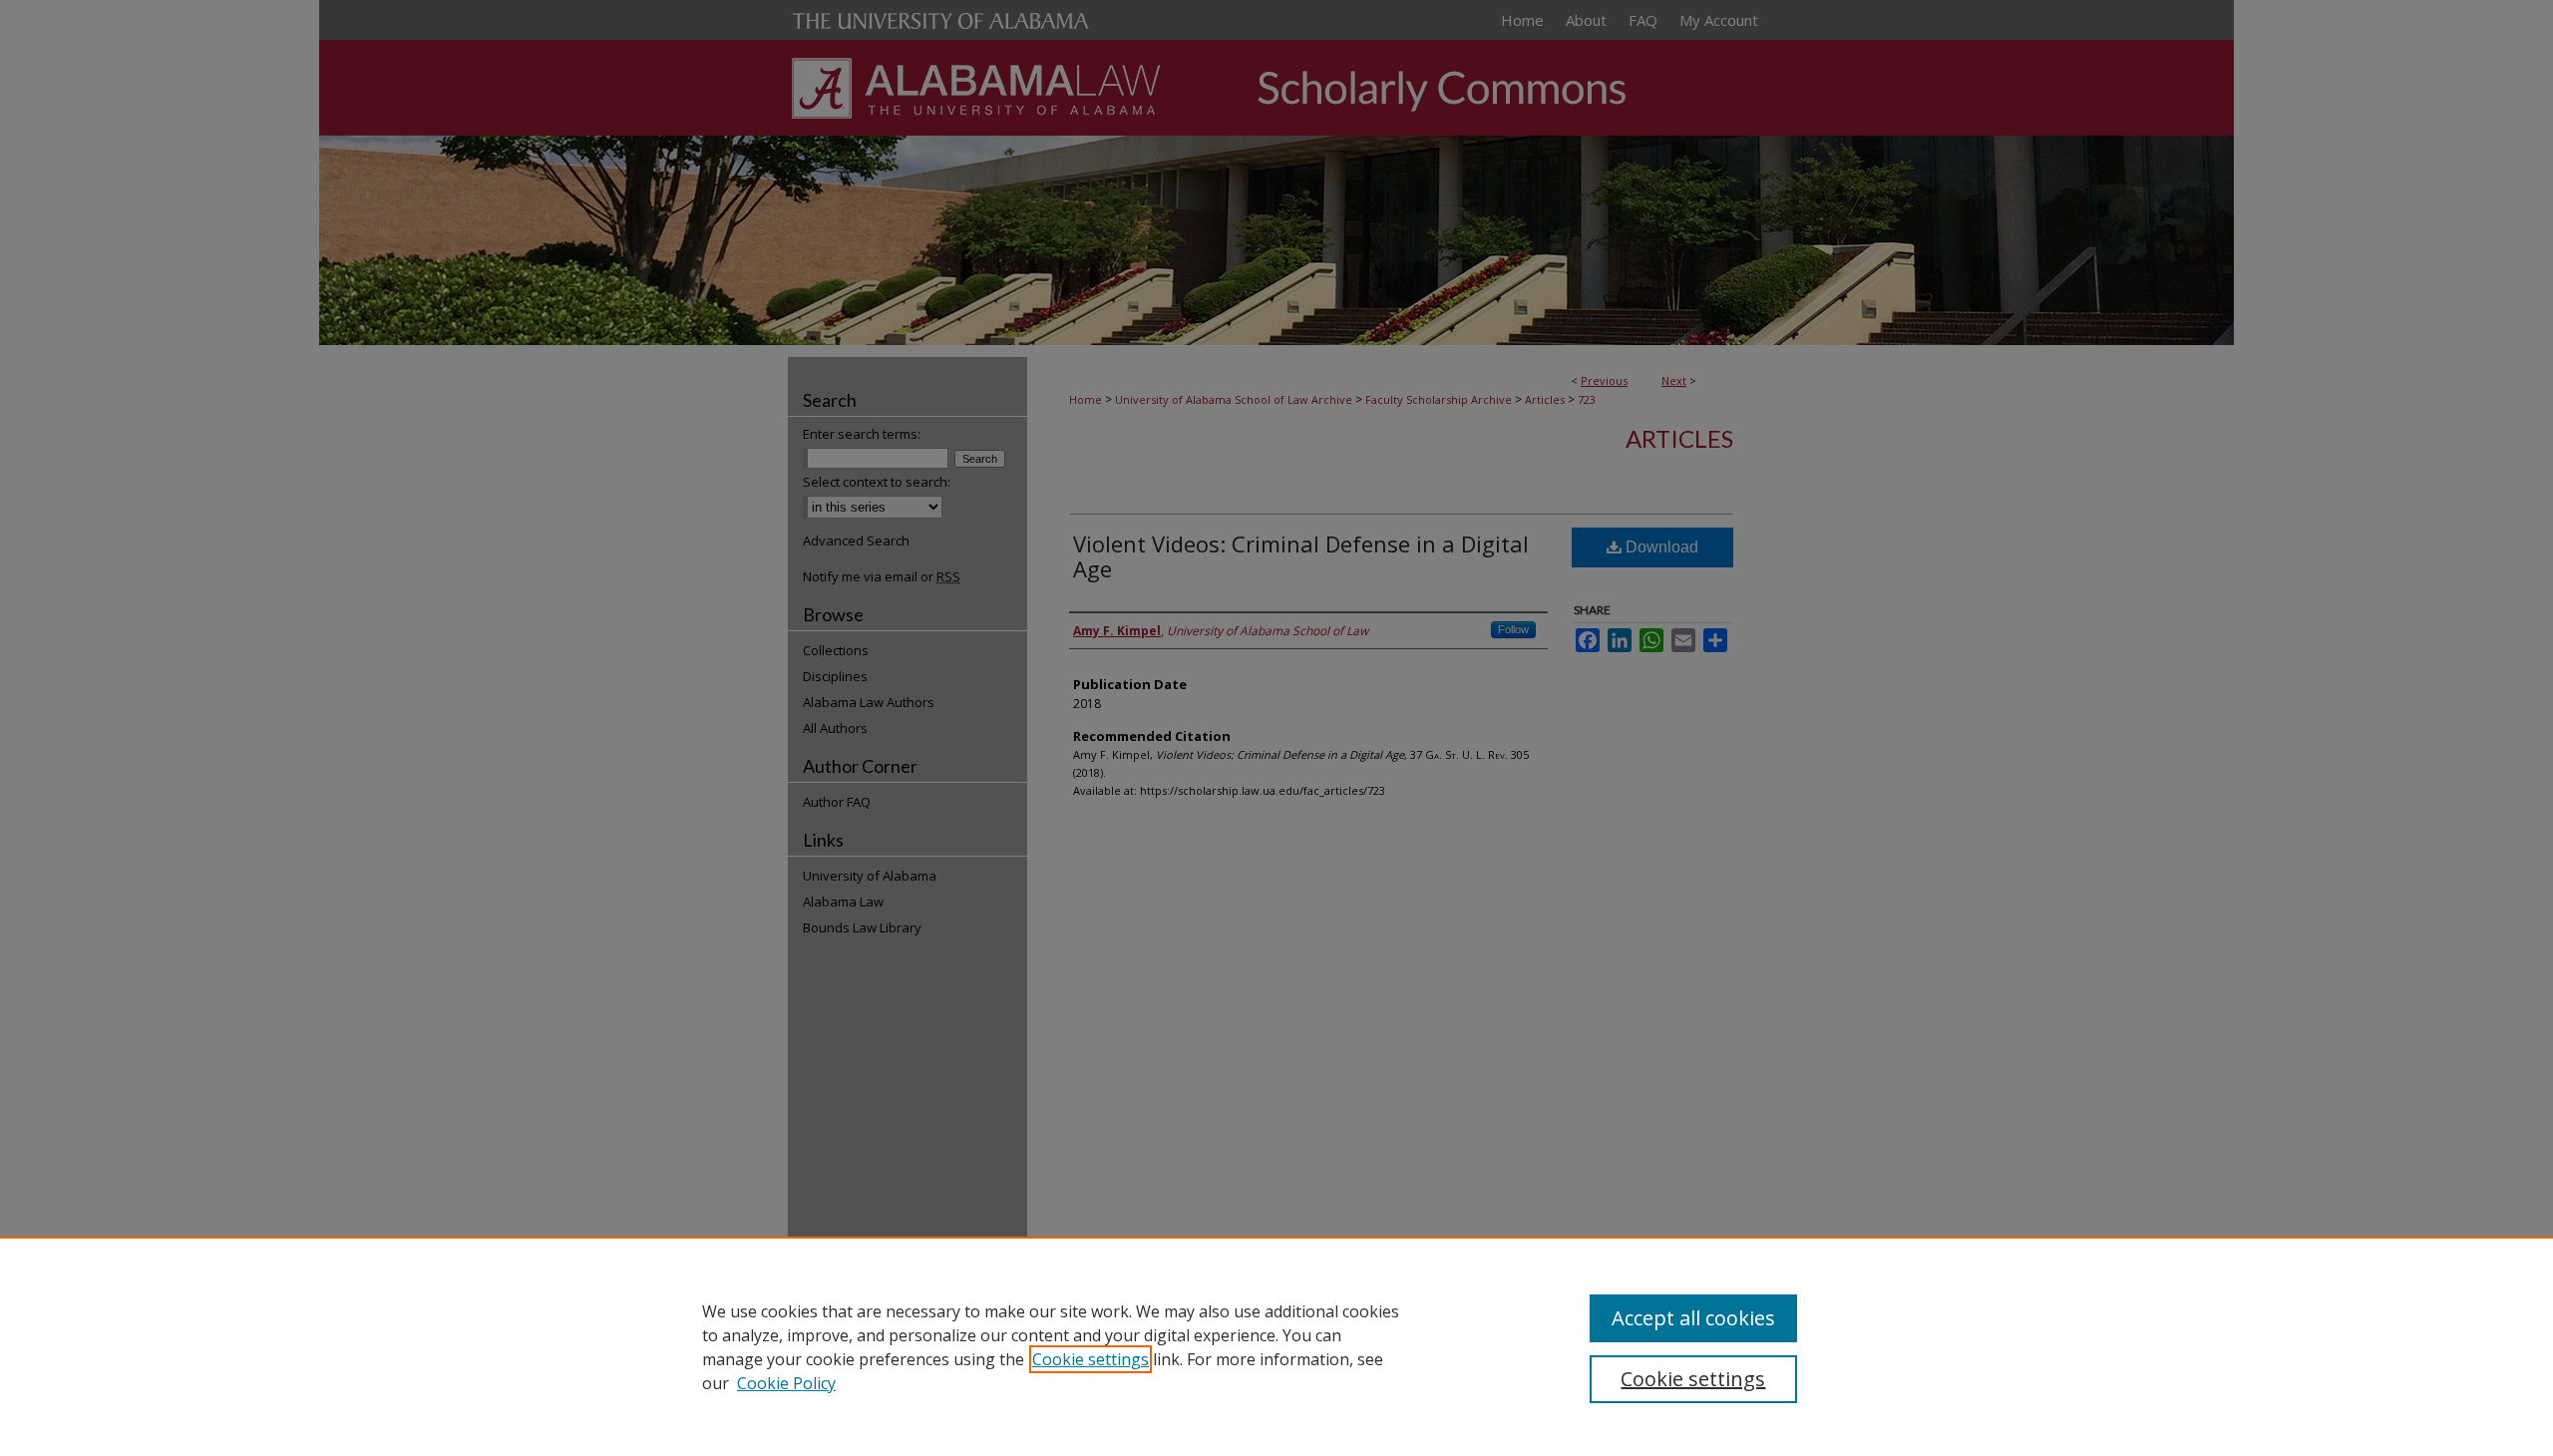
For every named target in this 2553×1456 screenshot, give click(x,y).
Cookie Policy (786, 1383)
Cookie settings (1091, 1359)
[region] (1276, 1346)
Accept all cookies (1693, 1318)
